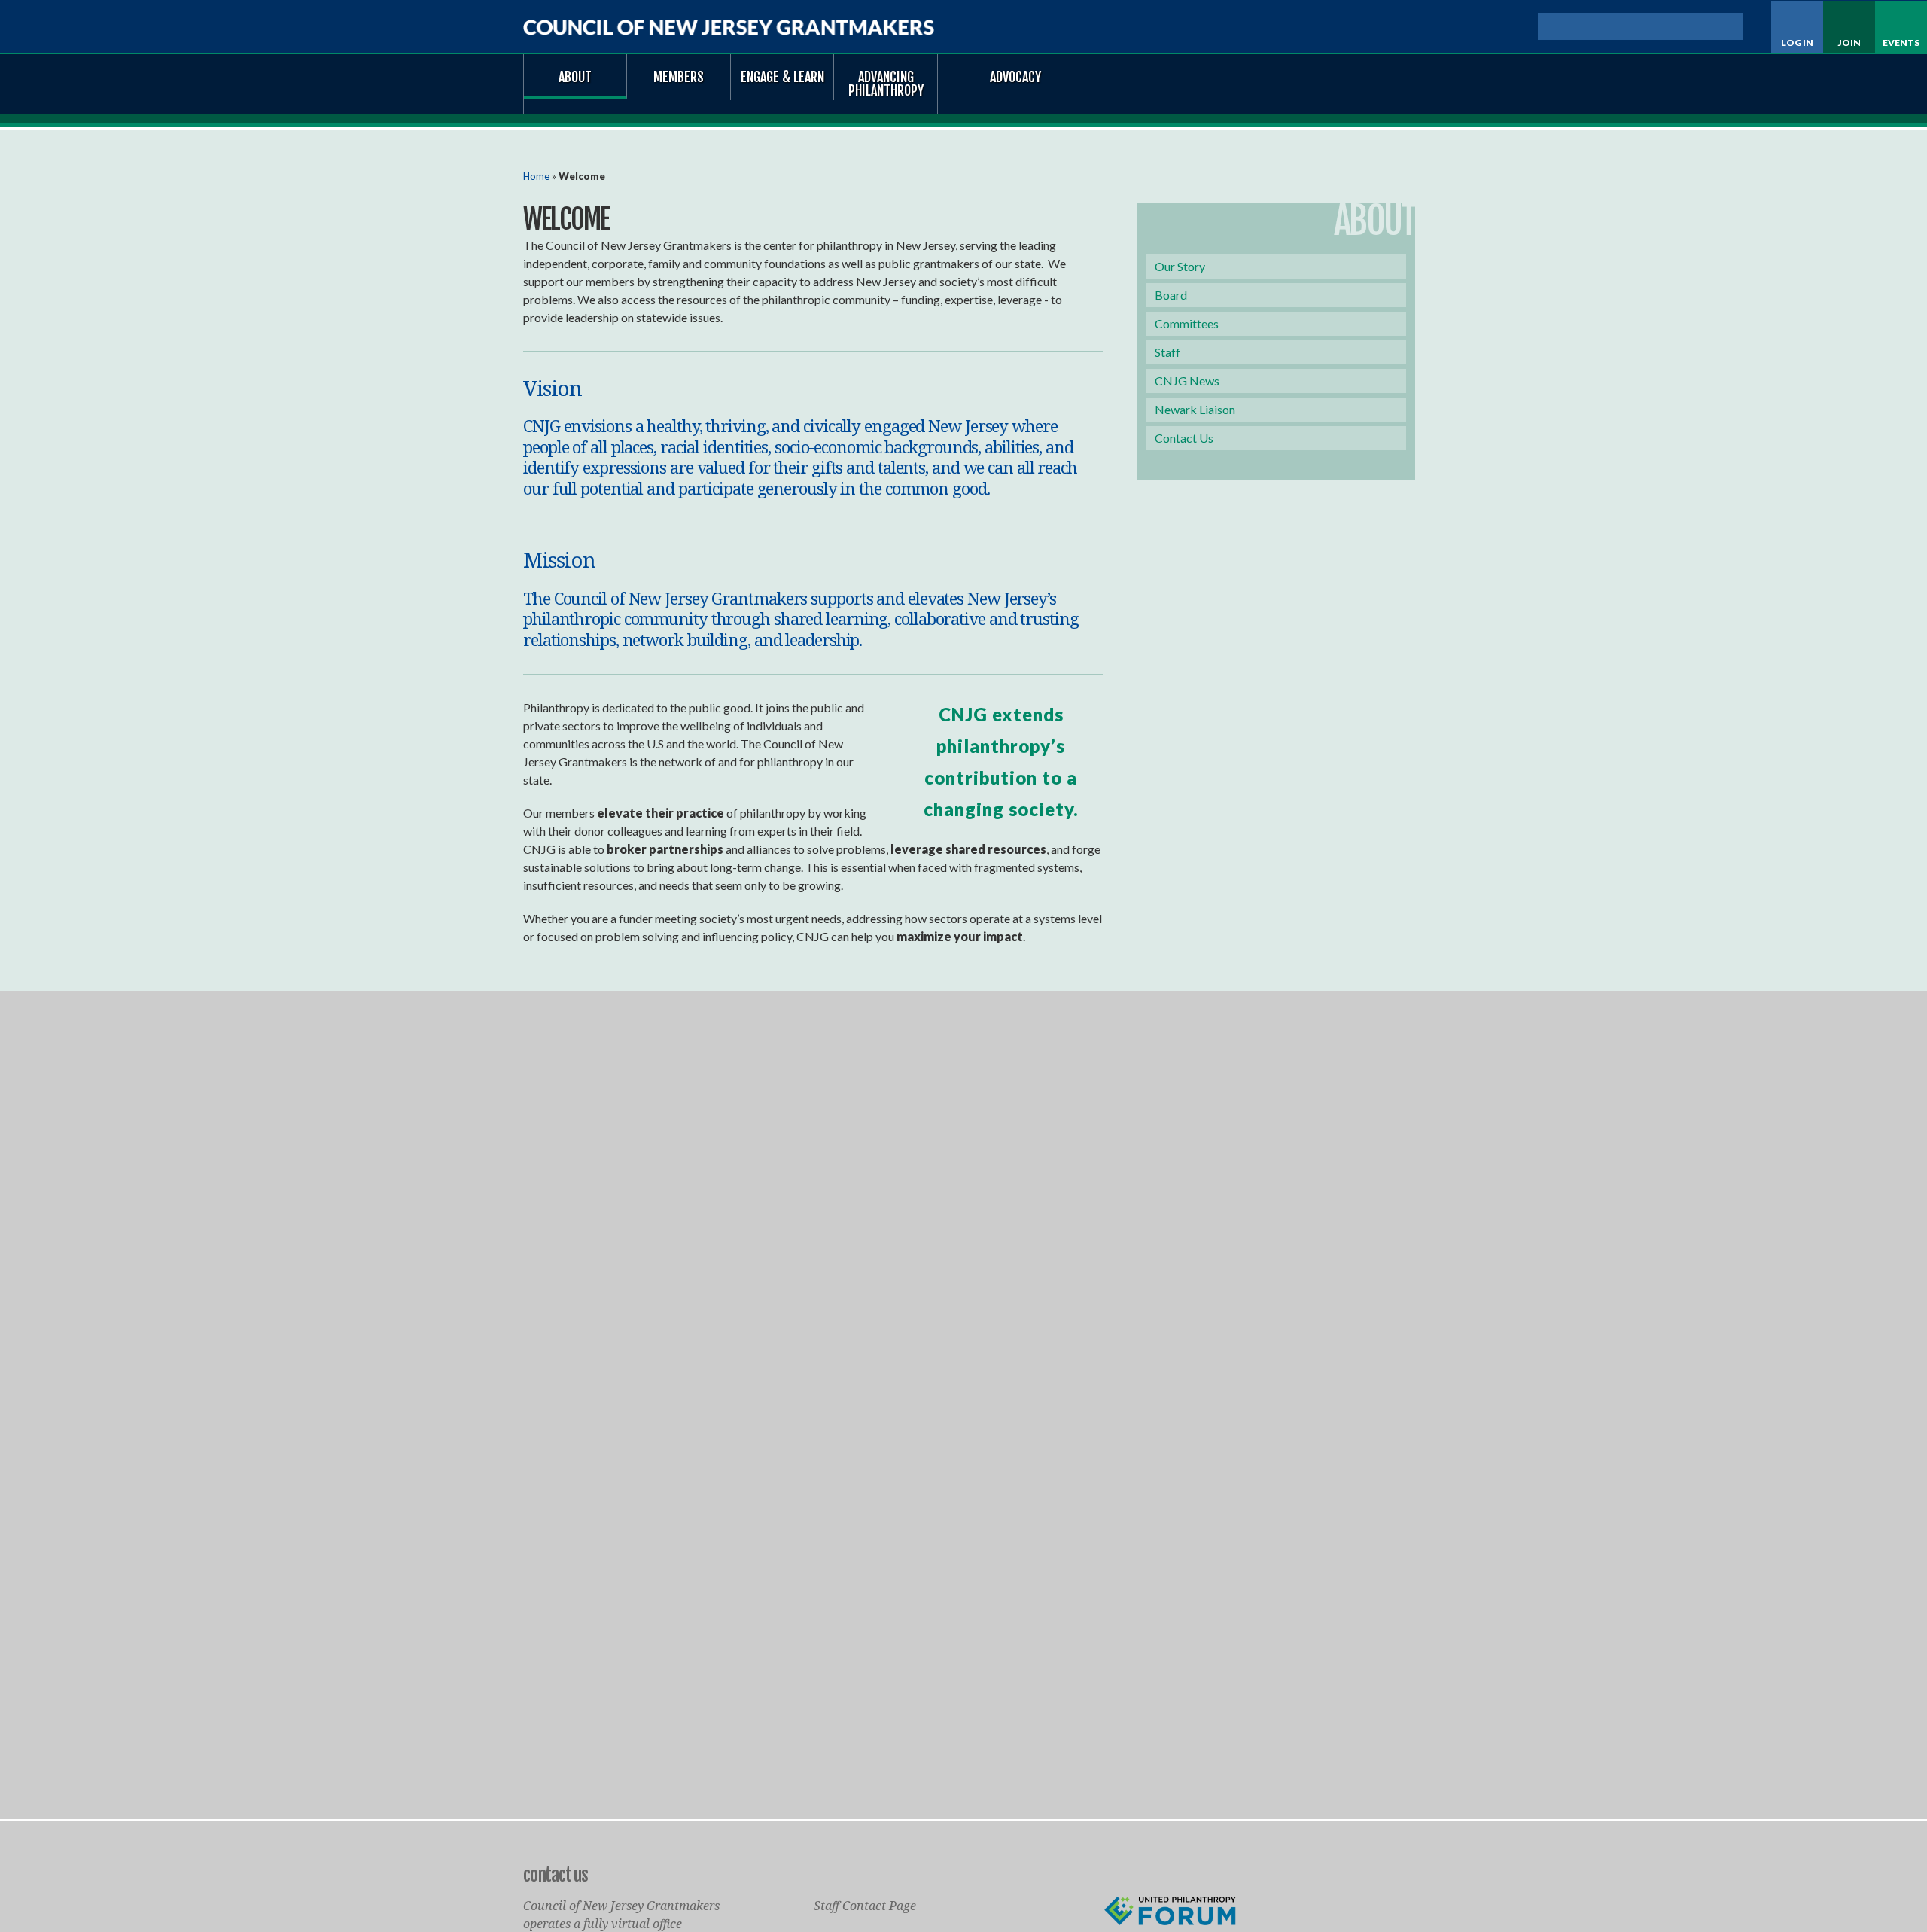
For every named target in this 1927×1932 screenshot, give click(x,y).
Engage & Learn (782, 77)
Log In (1797, 43)
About (575, 77)
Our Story (1180, 266)
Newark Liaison (1195, 409)
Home (536, 176)
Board (1171, 295)
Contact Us (1184, 438)
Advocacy (1015, 77)
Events (1901, 43)
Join (1849, 43)
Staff (1167, 352)
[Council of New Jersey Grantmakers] (729, 27)
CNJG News (1187, 381)
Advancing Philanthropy (886, 84)
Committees (1187, 323)
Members (679, 77)
